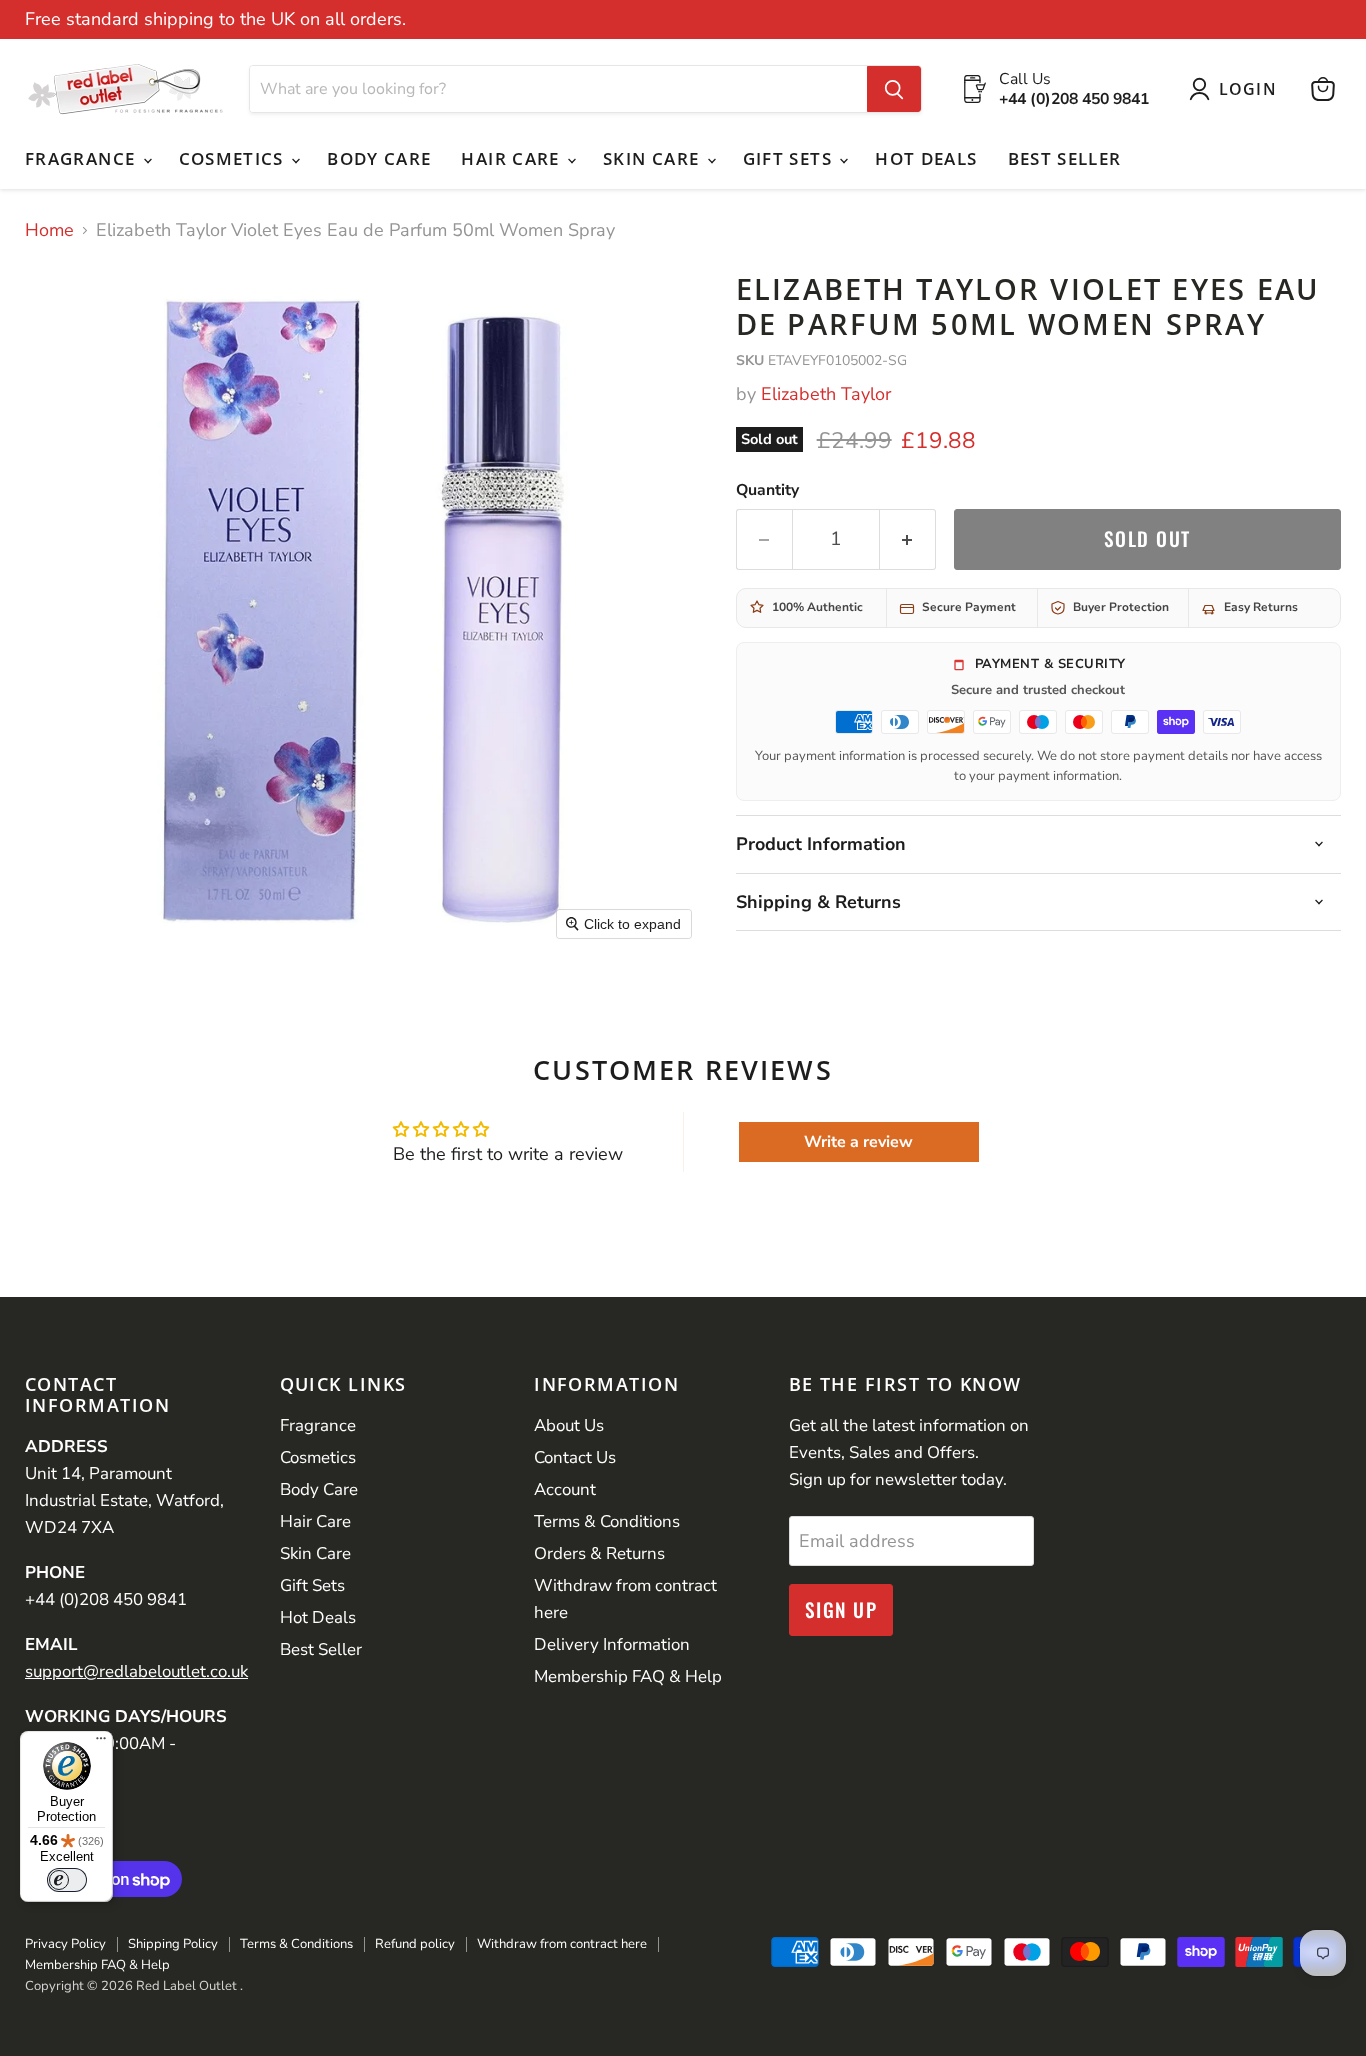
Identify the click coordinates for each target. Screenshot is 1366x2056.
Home (49, 230)
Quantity (767, 490)
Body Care (379, 158)
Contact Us (575, 1457)
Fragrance (83, 158)
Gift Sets (790, 158)
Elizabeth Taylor (826, 394)
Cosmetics (234, 158)
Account (565, 1489)
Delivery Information (612, 1644)
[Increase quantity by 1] (908, 539)
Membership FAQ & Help (628, 1676)
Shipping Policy (173, 1944)
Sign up (841, 1609)
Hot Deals (926, 158)
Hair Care (513, 158)
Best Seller (1065, 158)
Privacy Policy (65, 1944)
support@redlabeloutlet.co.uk (136, 1671)
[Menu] (101, 1743)
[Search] (894, 89)
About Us (569, 1425)
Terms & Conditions (607, 1521)
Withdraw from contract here (562, 1944)
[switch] (67, 1880)
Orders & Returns (599, 1553)
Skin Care (654, 158)
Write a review (858, 1142)
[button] (1237, 89)
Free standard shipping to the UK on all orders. (215, 19)
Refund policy (415, 1944)
